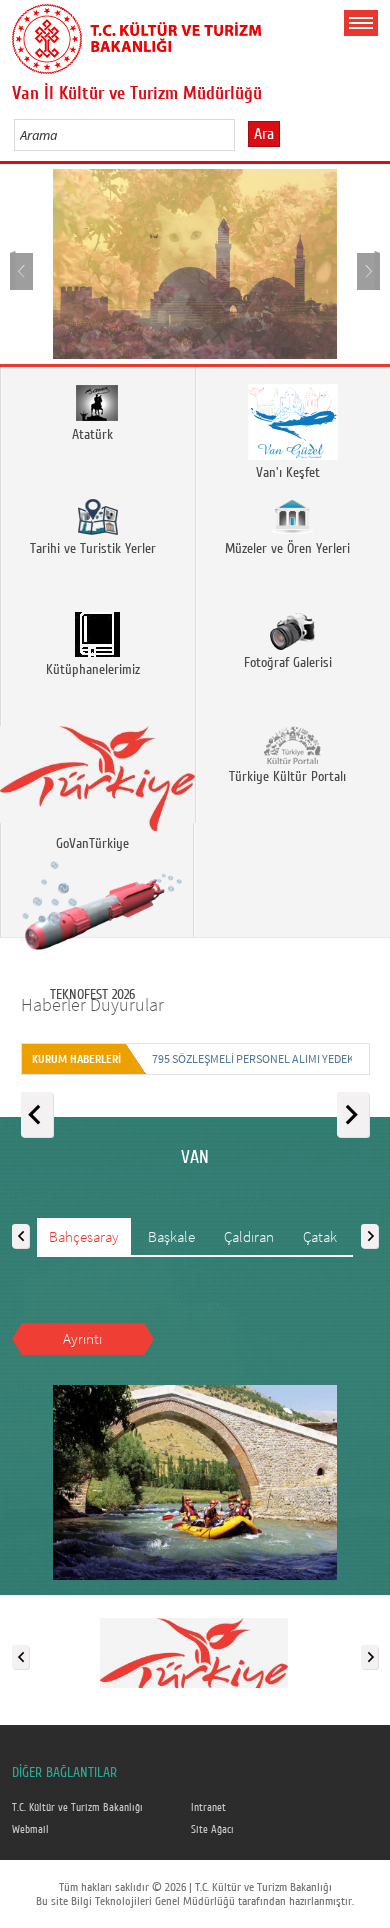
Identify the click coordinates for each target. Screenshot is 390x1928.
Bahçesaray (84, 1236)
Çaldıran (249, 1236)
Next (367, 270)
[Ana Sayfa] (137, 35)
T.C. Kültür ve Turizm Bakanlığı (77, 1808)
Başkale (171, 1236)
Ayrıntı (82, 1338)
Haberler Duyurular (92, 1004)
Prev (22, 270)
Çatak (320, 1236)
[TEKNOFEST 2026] (97, 880)
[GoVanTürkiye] (97, 766)
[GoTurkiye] (194, 1653)
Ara (264, 134)
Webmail (30, 1830)
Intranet (208, 1808)
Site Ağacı (212, 1830)
